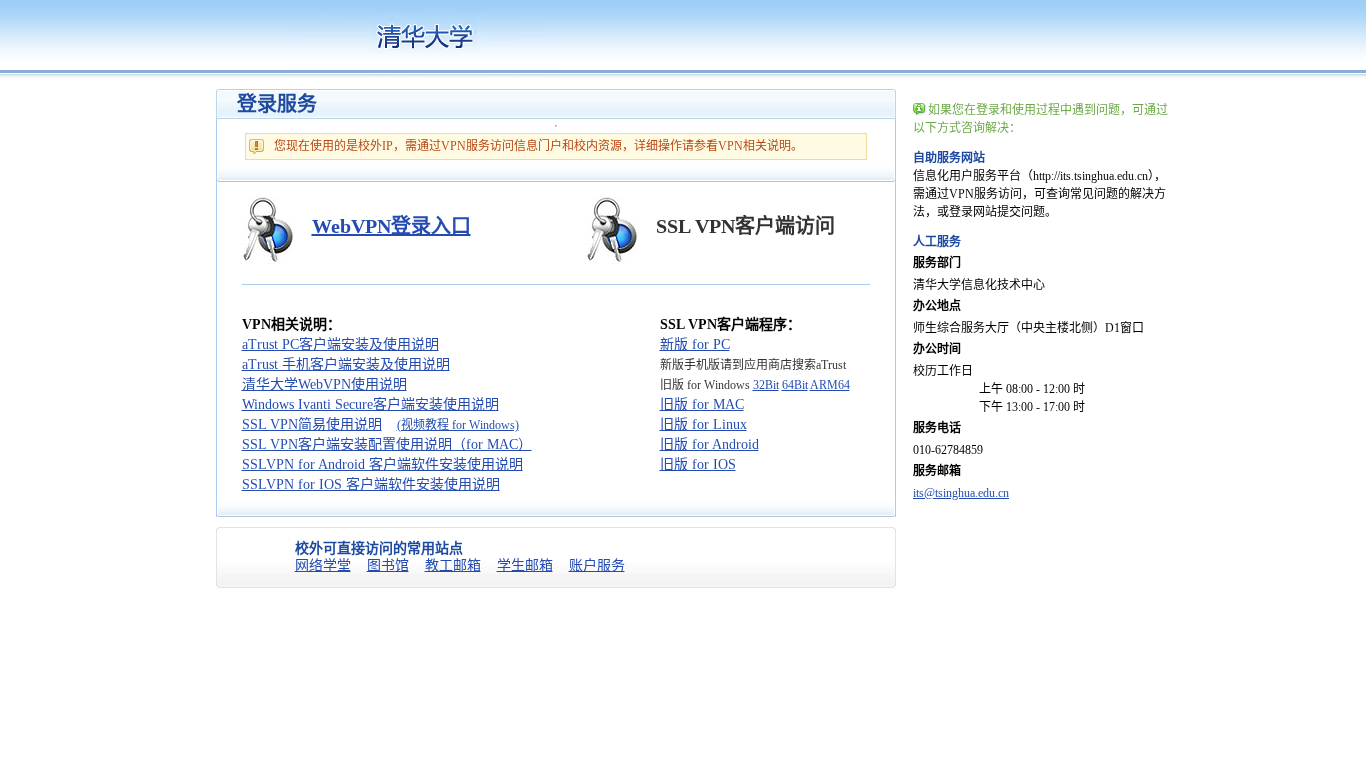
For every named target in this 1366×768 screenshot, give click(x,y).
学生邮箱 (525, 565)
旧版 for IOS (698, 464)
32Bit (766, 385)
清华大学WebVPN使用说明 (324, 384)
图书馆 (388, 565)
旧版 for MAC (702, 404)
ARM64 (830, 385)
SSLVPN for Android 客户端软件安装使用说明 (382, 464)
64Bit (795, 385)
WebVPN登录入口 (391, 226)
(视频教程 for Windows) (458, 425)
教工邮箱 (453, 565)
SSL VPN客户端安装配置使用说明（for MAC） (387, 444)
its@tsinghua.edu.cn (961, 493)
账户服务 (597, 565)
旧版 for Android (709, 444)
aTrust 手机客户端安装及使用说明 (346, 364)
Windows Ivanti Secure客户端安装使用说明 (370, 404)
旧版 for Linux (703, 424)
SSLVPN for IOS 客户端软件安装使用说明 (371, 484)
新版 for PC (695, 344)
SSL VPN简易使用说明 (312, 424)
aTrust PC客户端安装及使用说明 (340, 344)
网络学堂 (323, 565)
